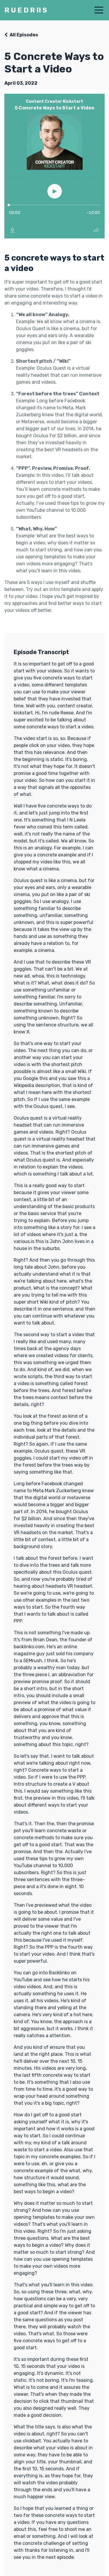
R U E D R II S (26, 10)
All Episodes (24, 35)
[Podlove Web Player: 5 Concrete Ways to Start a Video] (54, 166)
